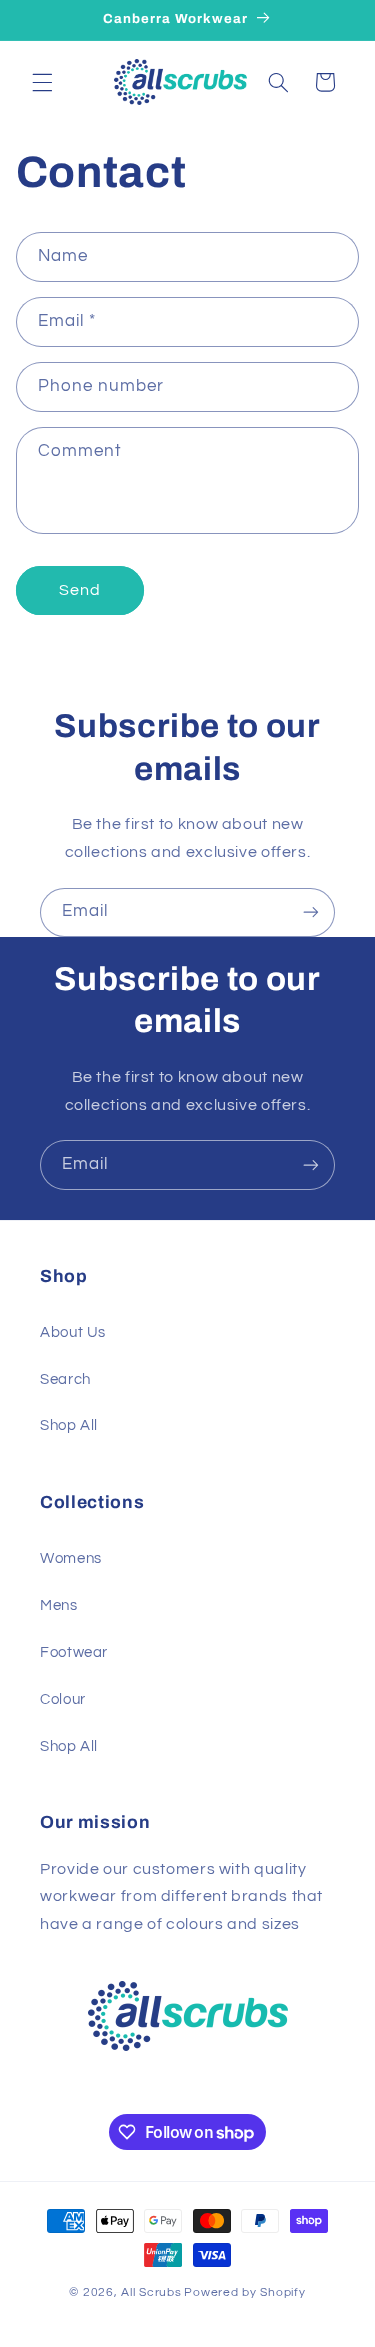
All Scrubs (151, 2292)
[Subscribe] (311, 912)
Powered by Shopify (244, 2292)
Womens (71, 1558)
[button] (42, 82)
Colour (63, 1699)
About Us (73, 1332)
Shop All (69, 1425)
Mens (59, 1605)
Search (65, 1379)
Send (80, 590)
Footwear (74, 1652)
